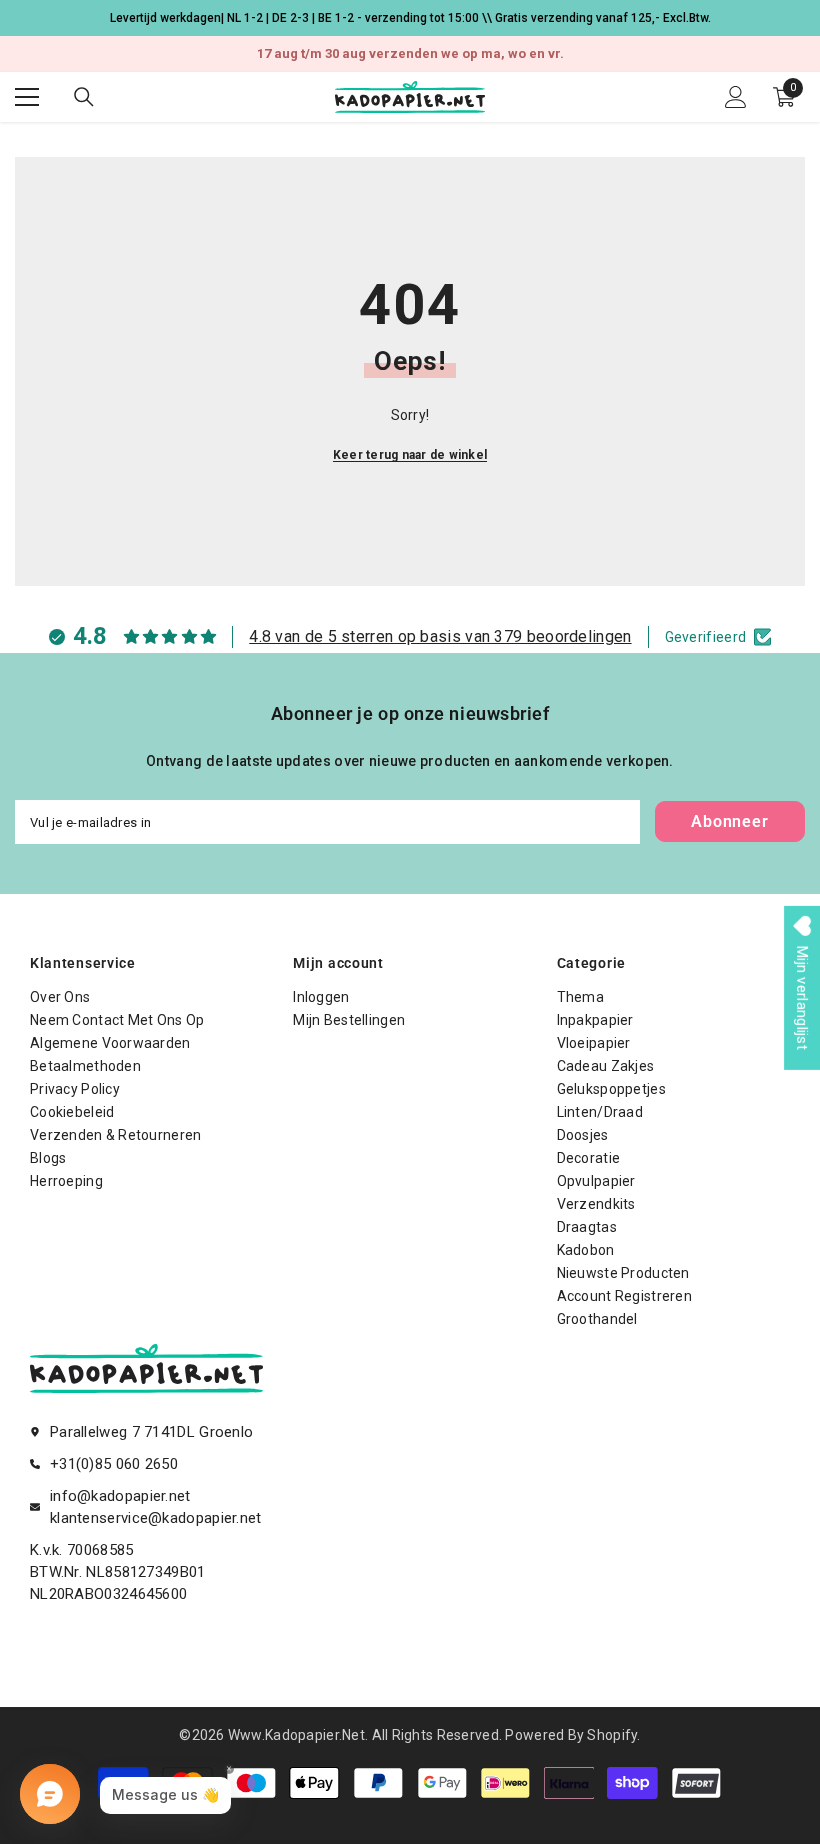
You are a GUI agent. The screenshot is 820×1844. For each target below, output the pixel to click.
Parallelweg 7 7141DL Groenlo (151, 1432)
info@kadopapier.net (120, 1496)
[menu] (27, 97)
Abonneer (729, 821)
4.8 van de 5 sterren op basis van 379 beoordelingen (440, 636)
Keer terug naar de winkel (410, 455)
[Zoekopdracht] (84, 97)
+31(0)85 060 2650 (114, 1464)
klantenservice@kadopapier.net (156, 1518)
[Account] (736, 97)
